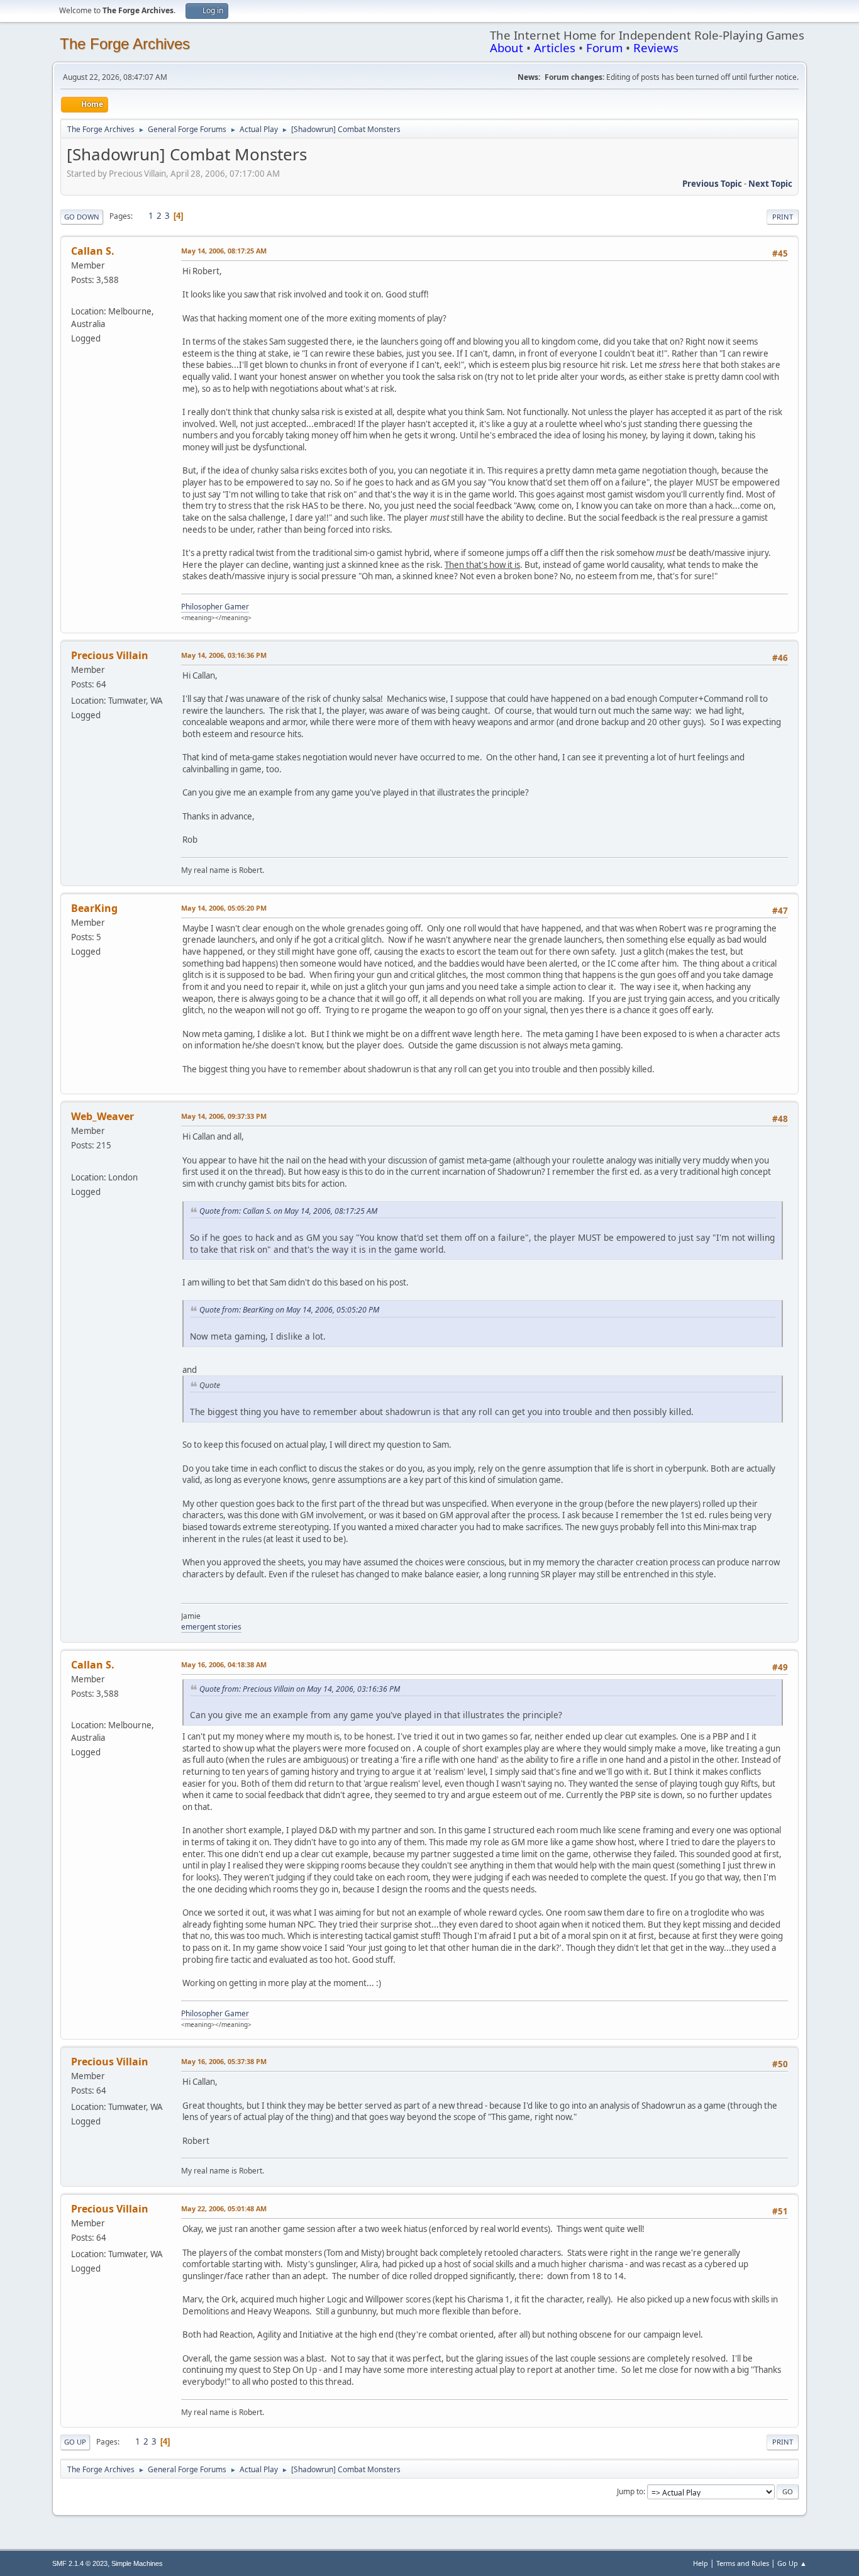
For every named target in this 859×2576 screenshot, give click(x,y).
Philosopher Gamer (215, 607)
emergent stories (211, 1627)
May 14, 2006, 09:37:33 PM (224, 1116)
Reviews (656, 47)
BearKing (94, 908)
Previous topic (712, 184)
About (507, 47)
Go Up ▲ (792, 2563)
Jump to (630, 2491)
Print (783, 217)
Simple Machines (137, 2563)
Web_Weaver (103, 1116)
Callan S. (93, 251)
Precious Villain (110, 655)
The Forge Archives (125, 44)
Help (701, 2563)
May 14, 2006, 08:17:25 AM (224, 251)
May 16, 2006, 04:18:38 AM (224, 1664)
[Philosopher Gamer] (76, 296)
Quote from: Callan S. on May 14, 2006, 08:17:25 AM (288, 1211)
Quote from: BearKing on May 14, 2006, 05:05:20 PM (289, 1310)
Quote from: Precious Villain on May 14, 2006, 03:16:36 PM (300, 1689)
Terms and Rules (743, 2563)
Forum (604, 47)
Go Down (82, 217)
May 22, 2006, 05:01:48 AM (224, 2208)
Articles (555, 47)
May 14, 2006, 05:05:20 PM (224, 908)
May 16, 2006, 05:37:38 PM (224, 2061)
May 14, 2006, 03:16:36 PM (224, 655)
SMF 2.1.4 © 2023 (80, 2563)
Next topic (770, 184)
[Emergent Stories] (76, 1162)
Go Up (75, 2442)
